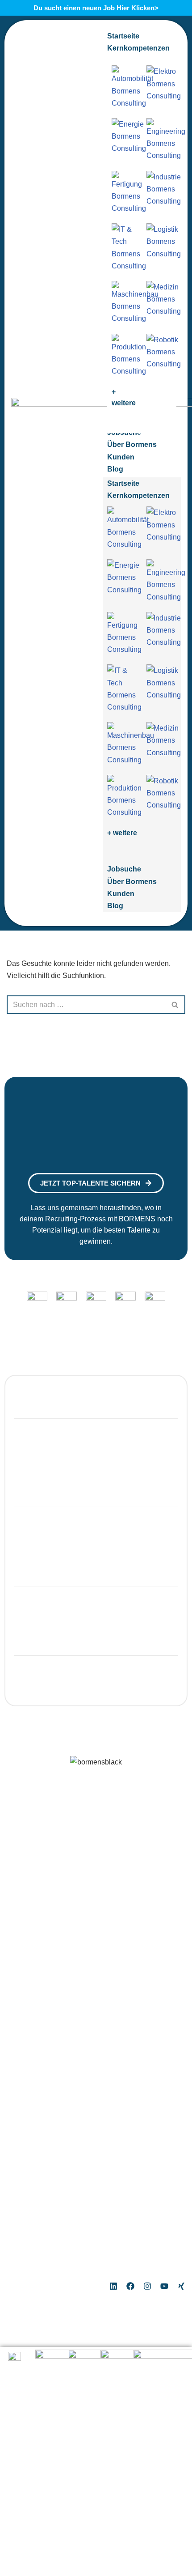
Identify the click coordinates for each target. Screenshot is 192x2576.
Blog (115, 906)
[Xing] (181, 2286)
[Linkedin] (113, 2286)
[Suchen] (175, 1005)
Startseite (123, 483)
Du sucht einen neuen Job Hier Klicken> (96, 8)
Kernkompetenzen (138, 495)
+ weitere (122, 833)
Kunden (121, 894)
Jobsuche (124, 869)
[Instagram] (147, 2286)
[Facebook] (130, 2286)
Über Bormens (132, 882)
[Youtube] (164, 2286)
